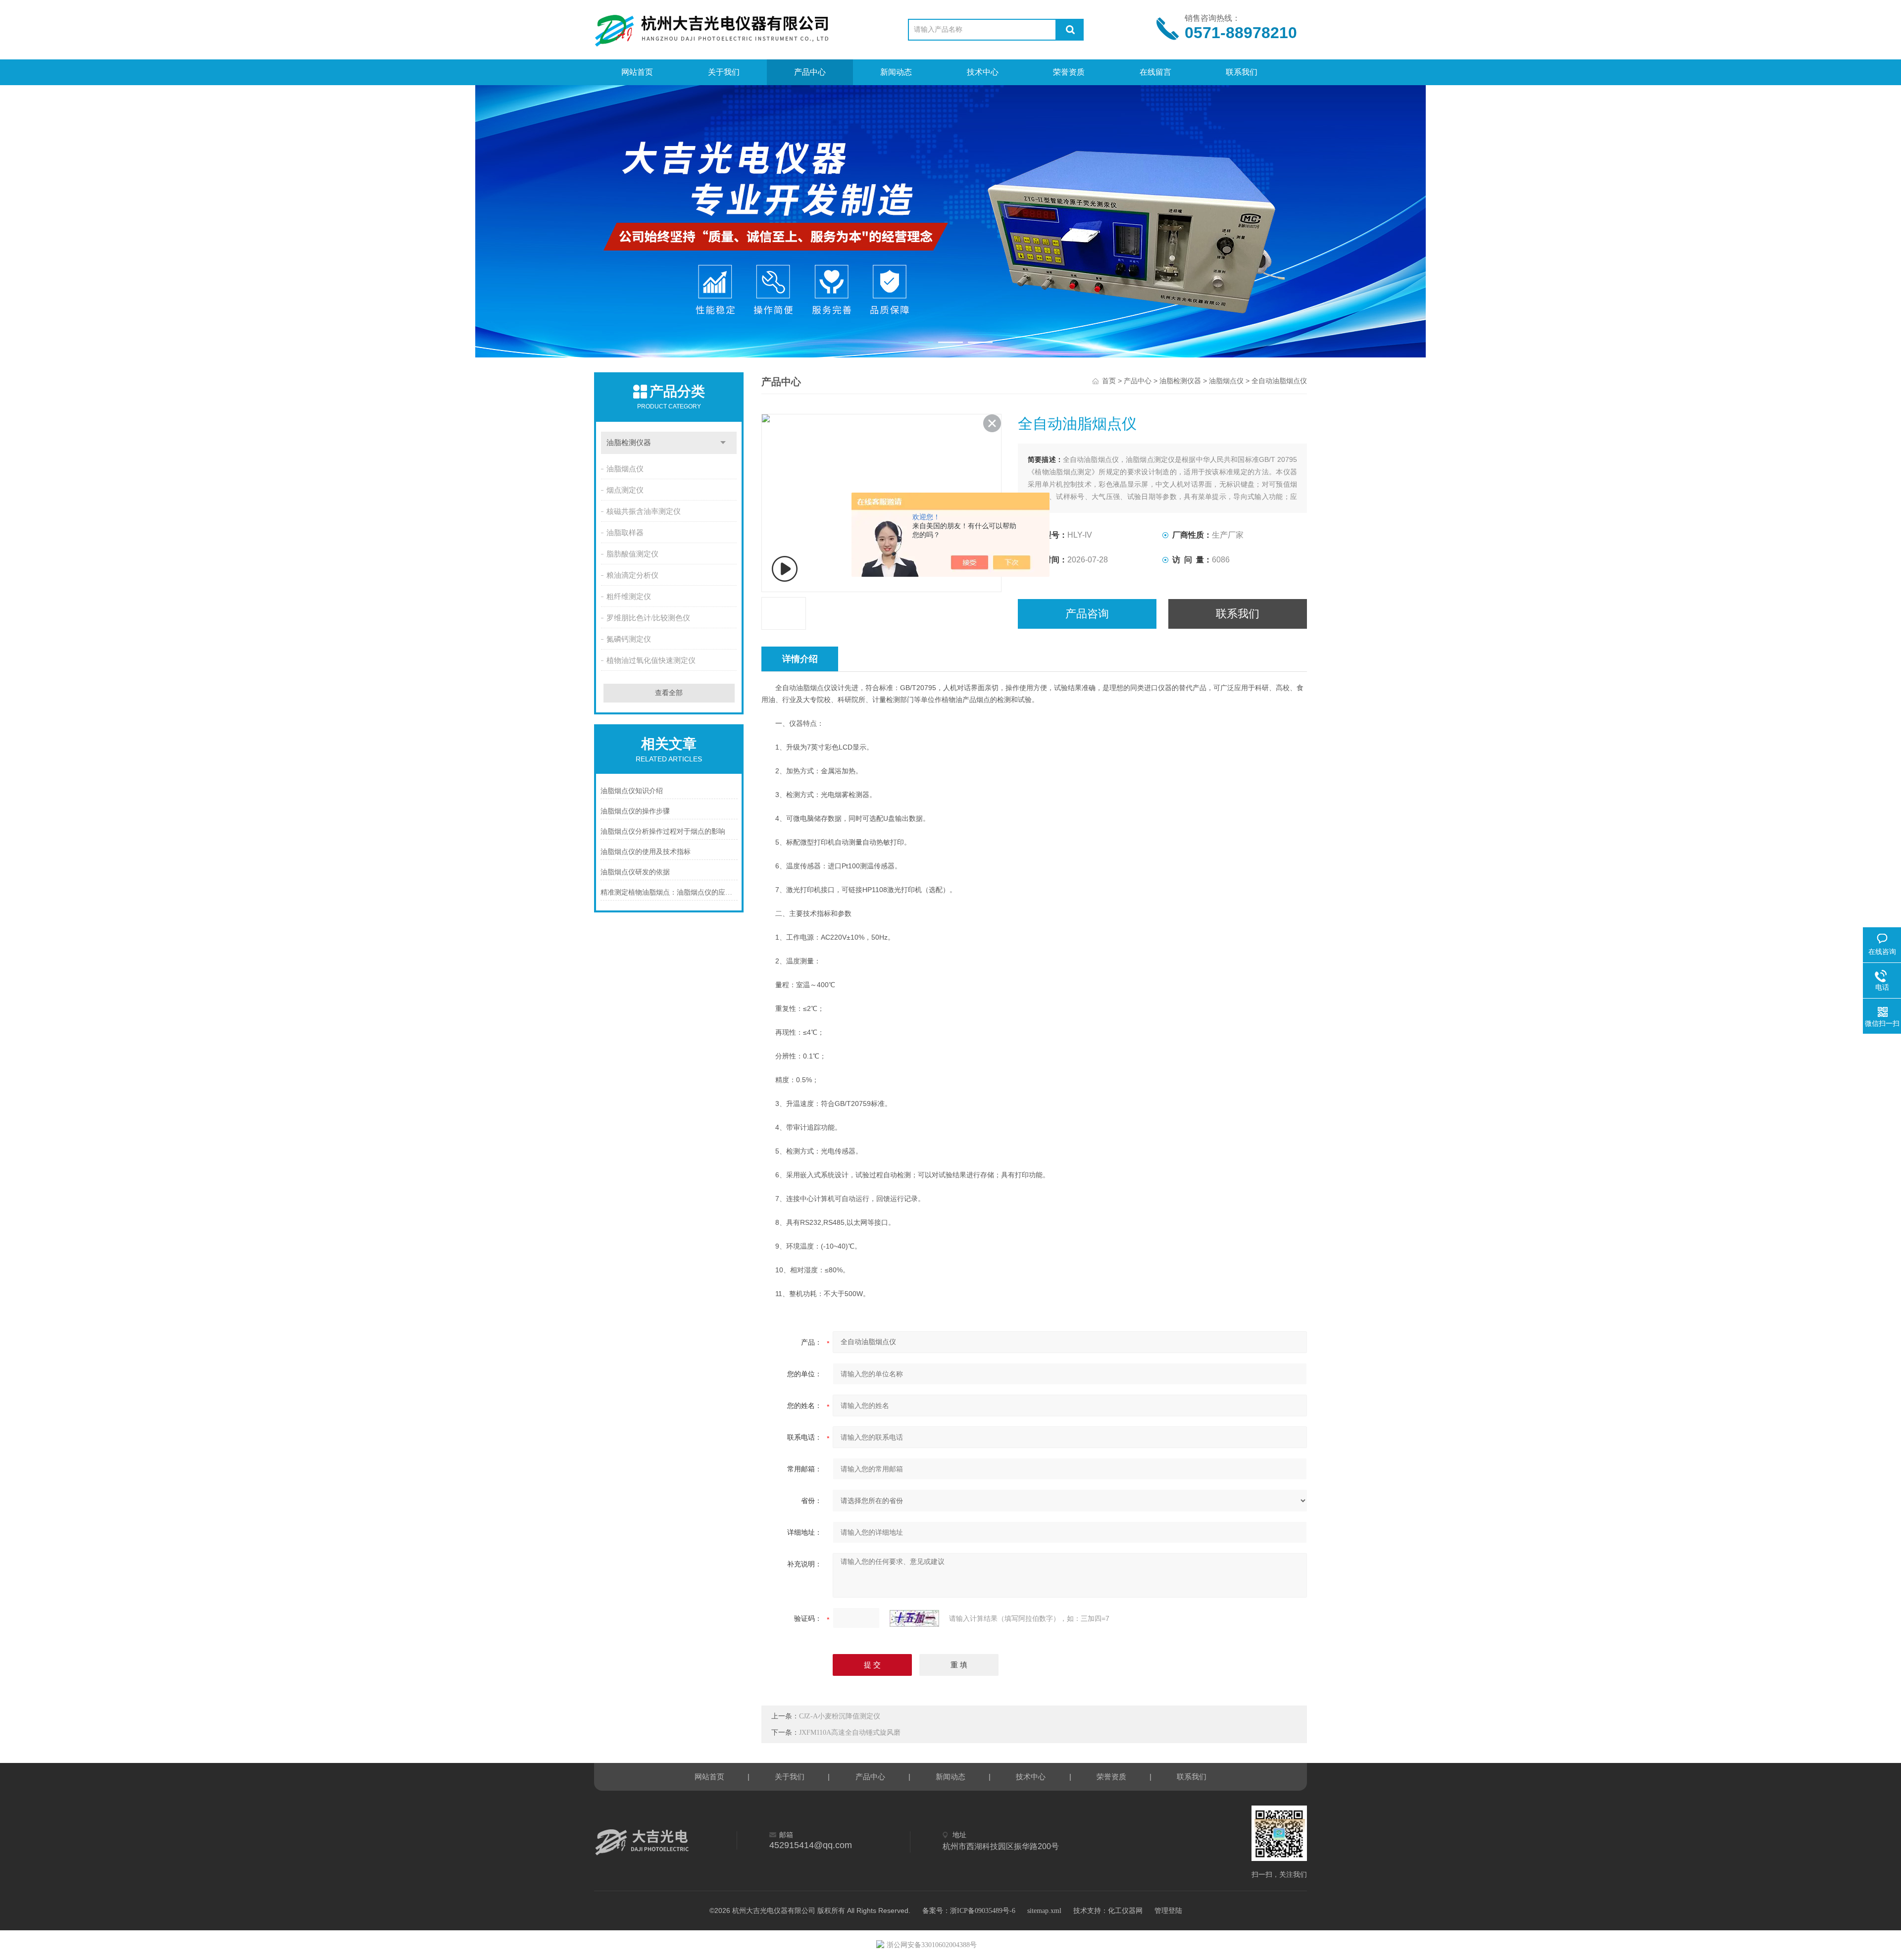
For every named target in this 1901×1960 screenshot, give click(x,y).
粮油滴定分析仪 (632, 575)
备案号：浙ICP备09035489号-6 (969, 1911)
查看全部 (669, 693)
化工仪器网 (1125, 1911)
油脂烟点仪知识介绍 (632, 791)
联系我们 (1242, 72)
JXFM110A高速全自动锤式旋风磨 (850, 1733)
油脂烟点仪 (625, 469)
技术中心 (983, 72)
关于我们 (724, 72)
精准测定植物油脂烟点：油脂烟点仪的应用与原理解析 (669, 892)
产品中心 (810, 72)
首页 (1109, 381)
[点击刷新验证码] (914, 1618)
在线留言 (1155, 72)
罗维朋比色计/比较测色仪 (648, 618)
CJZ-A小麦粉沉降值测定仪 (840, 1716)
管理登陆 (1168, 1911)
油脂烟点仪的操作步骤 (635, 811)
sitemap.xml (1044, 1911)
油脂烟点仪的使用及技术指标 (646, 852)
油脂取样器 (625, 533)
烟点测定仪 (625, 490)
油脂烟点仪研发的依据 (635, 872)
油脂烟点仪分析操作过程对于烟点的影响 (663, 831)
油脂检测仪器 (629, 443)
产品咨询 (1087, 614)
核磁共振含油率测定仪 (644, 511)
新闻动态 (896, 72)
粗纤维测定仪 (629, 597)
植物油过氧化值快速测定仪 (651, 660)
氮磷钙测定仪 (629, 639)
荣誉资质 (1069, 72)
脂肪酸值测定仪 (632, 554)
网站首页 (637, 72)
